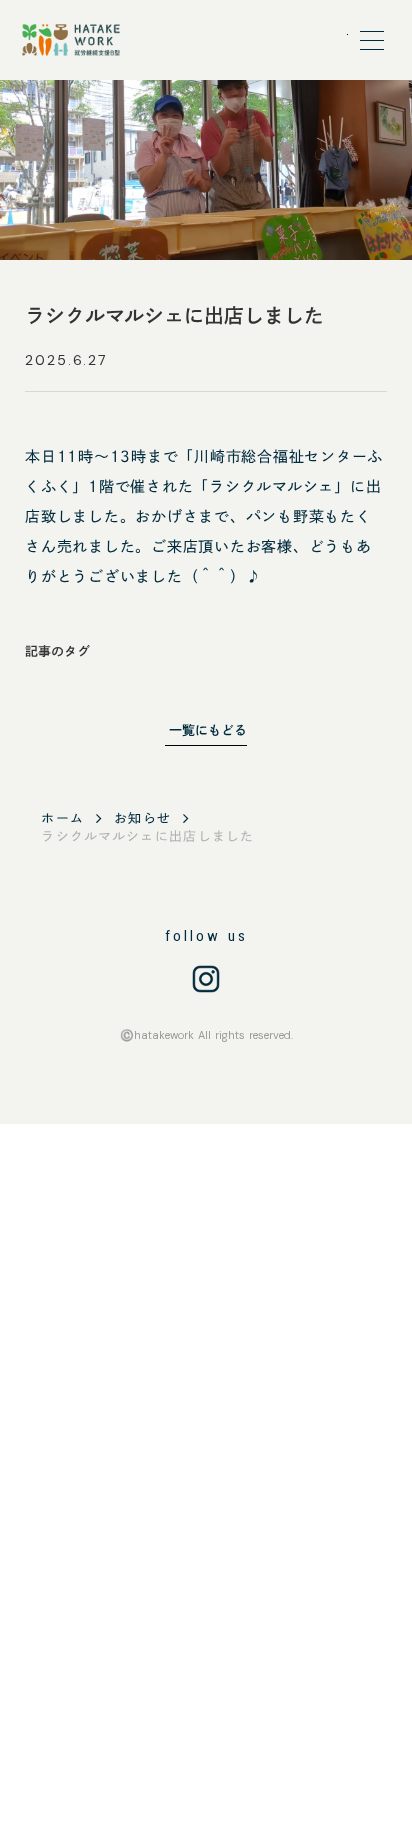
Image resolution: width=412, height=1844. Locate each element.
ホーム (62, 818)
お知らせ (142, 818)
